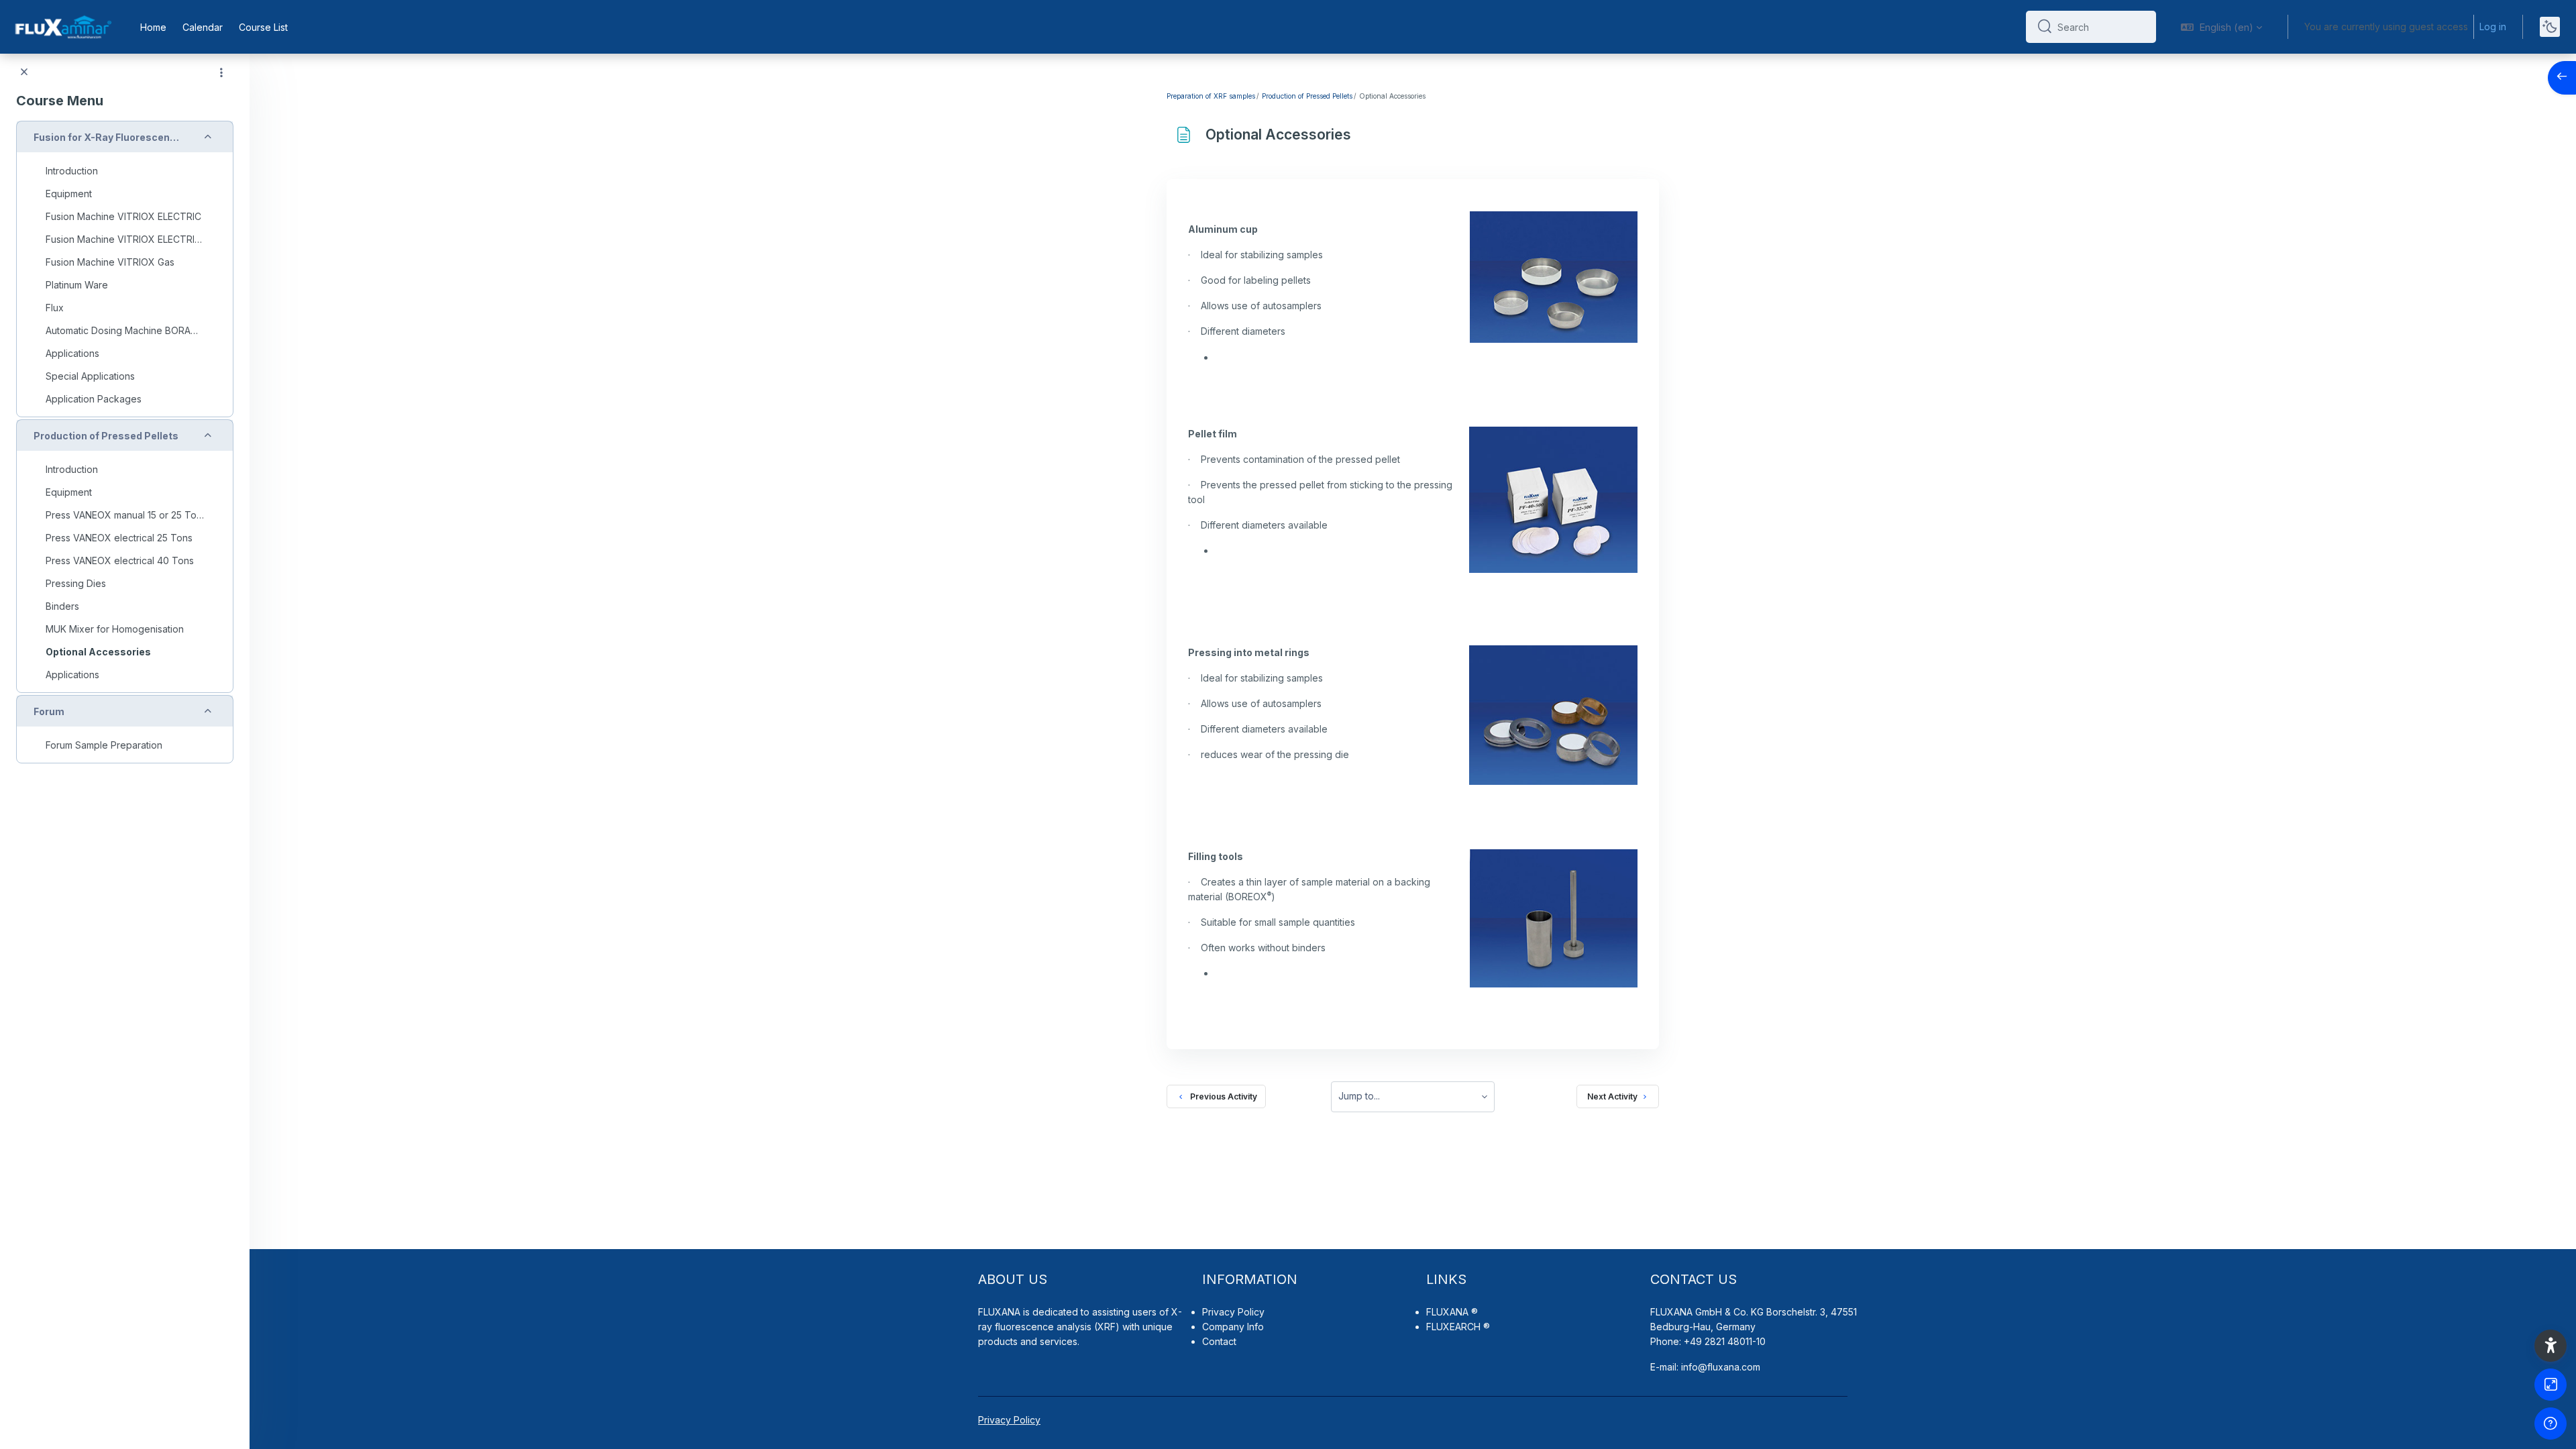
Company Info (1233, 1327)
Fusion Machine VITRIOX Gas (110, 262)
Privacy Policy (1233, 1312)
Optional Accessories (98, 652)
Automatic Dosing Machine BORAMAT (125, 330)
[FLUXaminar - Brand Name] (62, 27)
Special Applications (90, 376)
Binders (62, 606)
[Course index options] (221, 72)
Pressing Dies (76, 583)
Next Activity (1612, 1096)
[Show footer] (2551, 1424)
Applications (72, 353)
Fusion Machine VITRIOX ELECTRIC (123, 216)
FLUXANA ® (1452, 1312)
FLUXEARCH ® (1458, 1327)
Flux (55, 308)
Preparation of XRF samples (1211, 96)
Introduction (72, 171)
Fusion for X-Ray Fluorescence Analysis (107, 137)
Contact (1219, 1341)
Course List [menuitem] (263, 27)
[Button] (2551, 1385)
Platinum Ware (77, 285)
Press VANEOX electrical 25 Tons (119, 538)
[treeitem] (125, 269)
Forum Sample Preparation (104, 745)
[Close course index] (24, 72)
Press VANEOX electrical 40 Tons (120, 560)
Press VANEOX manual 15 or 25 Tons (125, 515)
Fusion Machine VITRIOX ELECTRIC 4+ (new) (125, 239)
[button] (2221, 27)
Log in (2493, 26)
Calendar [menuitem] (203, 27)
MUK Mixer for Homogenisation (115, 629)
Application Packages (94, 399)
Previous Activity (1222, 1096)
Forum (49, 711)
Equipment (69, 194)
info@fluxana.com (1721, 1367)
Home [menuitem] (153, 27)
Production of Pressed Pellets (106, 436)
